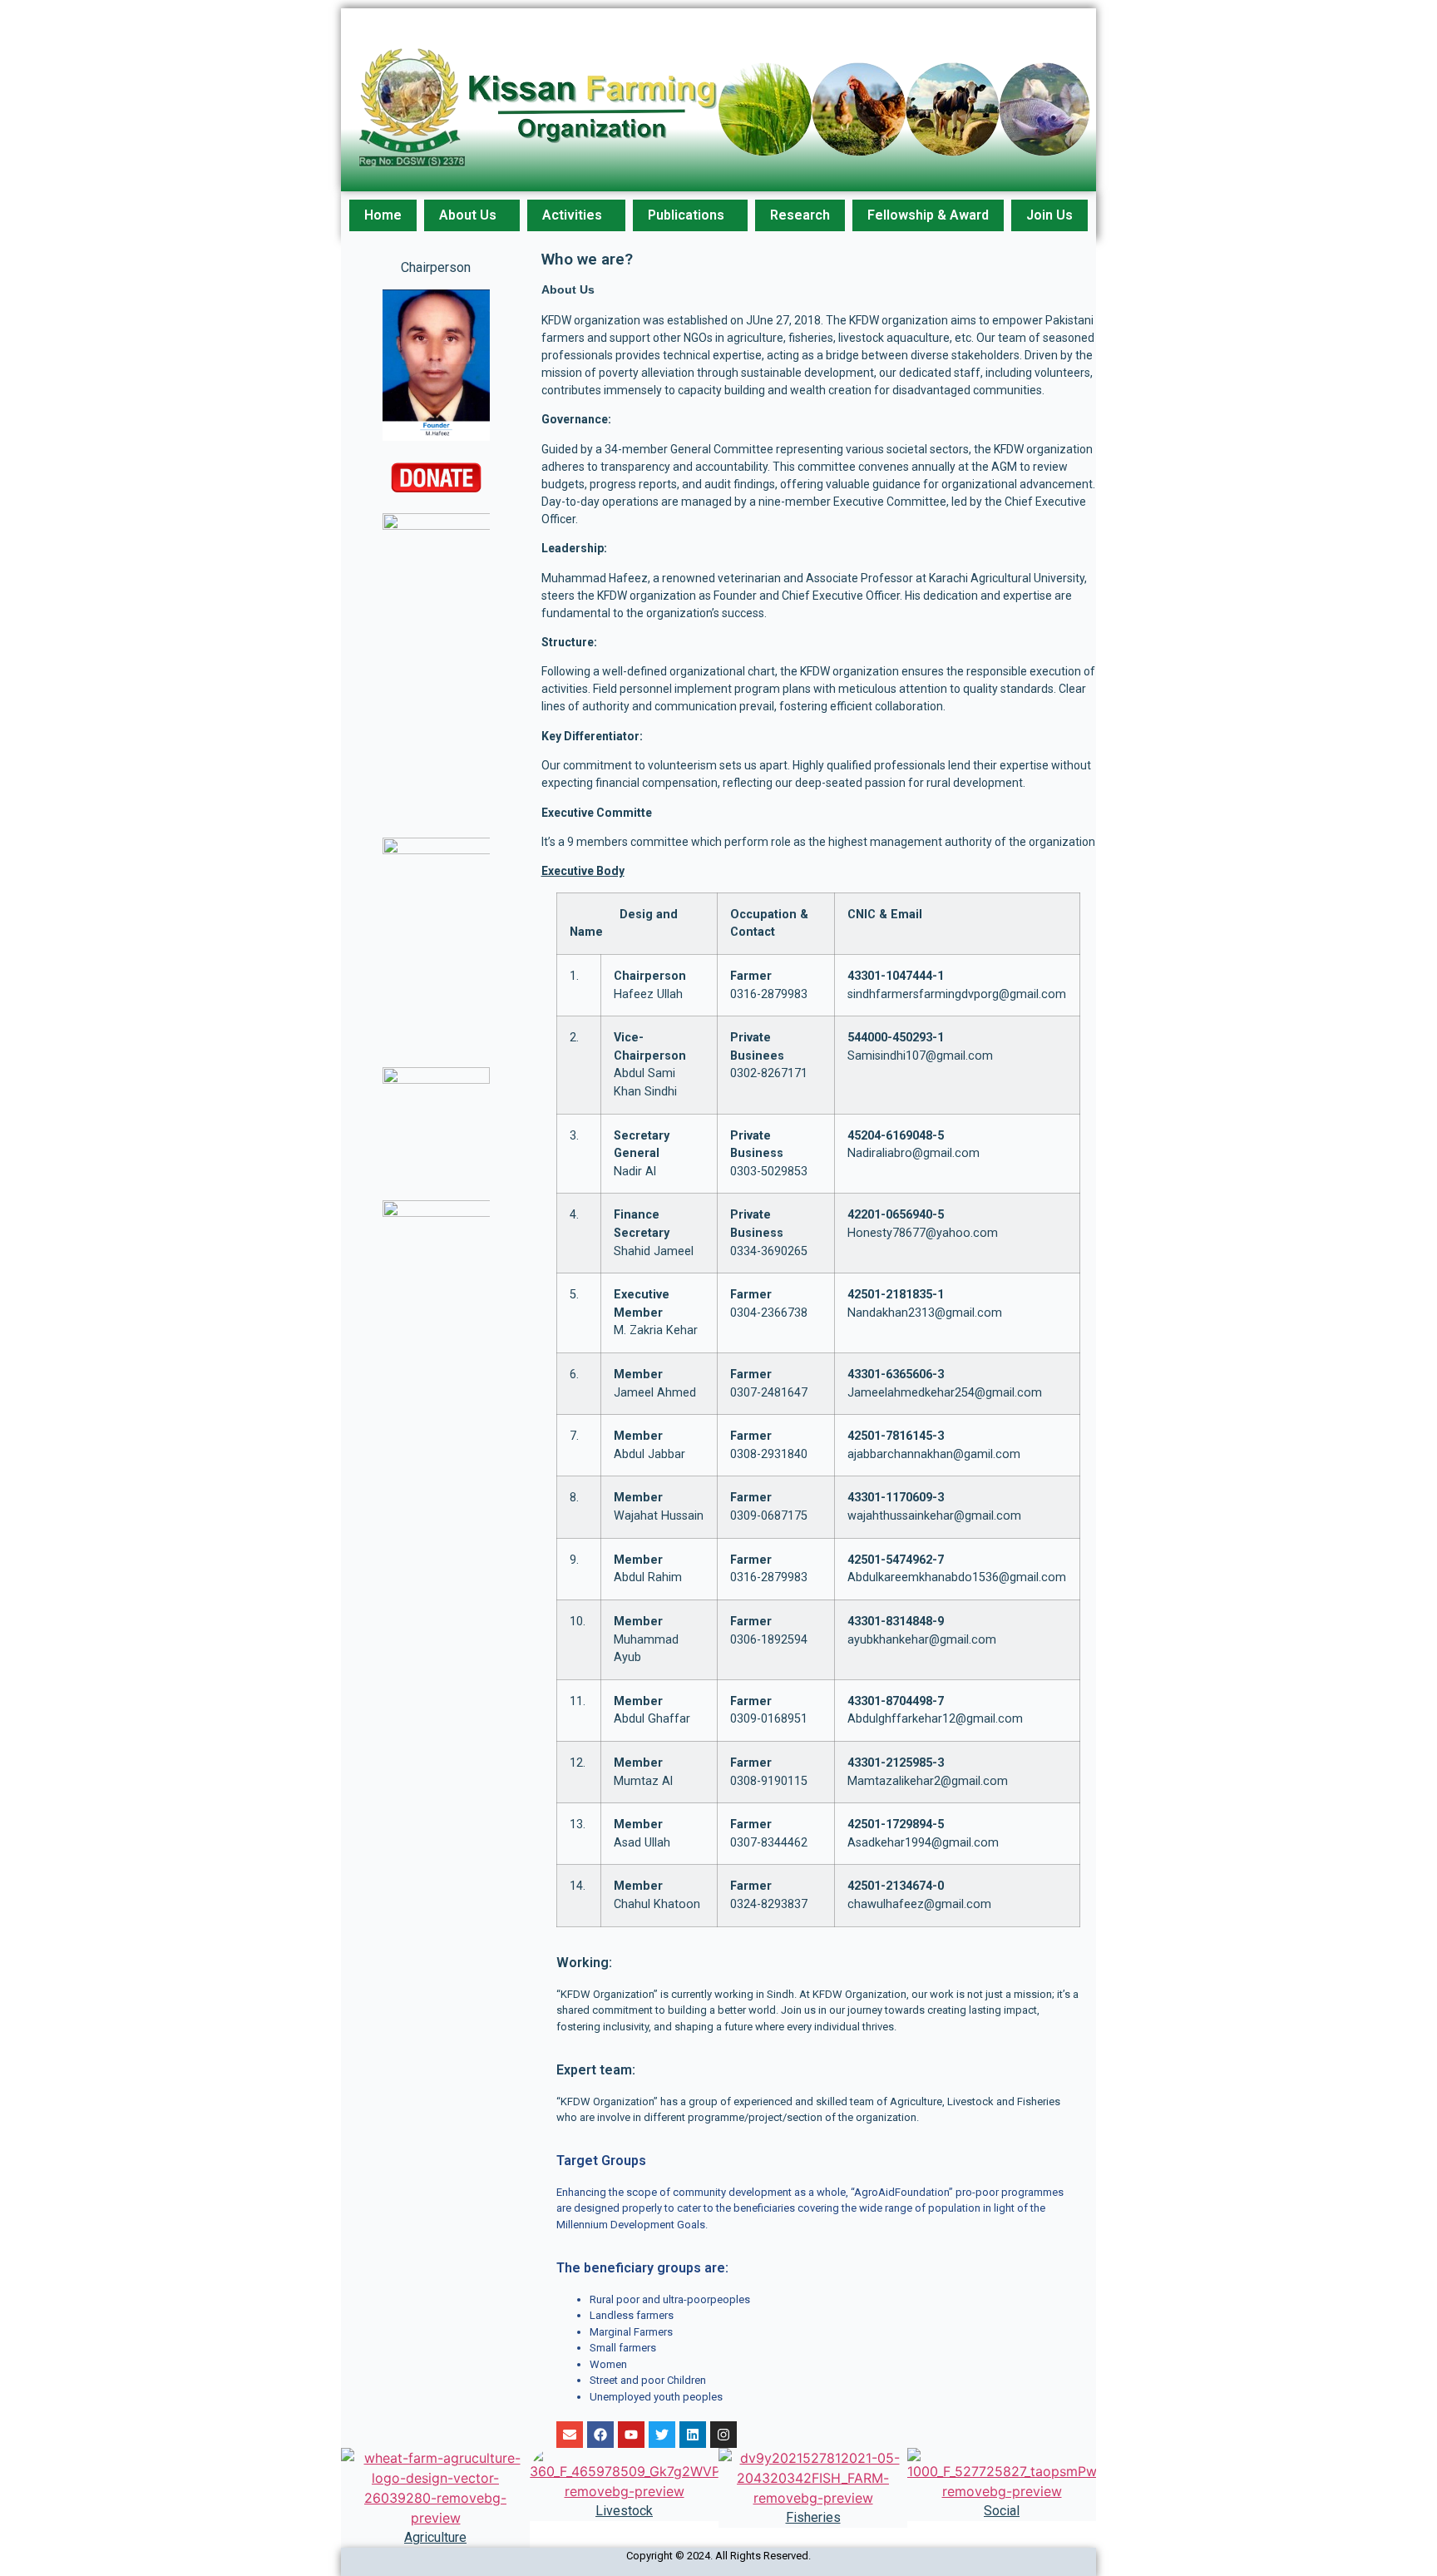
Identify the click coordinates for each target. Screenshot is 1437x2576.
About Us (468, 215)
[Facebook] (600, 2435)
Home (383, 215)
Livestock (624, 2511)
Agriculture (435, 2537)
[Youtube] (631, 2435)
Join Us (1049, 215)
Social (1002, 2511)
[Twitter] (662, 2435)
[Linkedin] (693, 2435)
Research (800, 215)
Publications (686, 215)
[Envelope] (570, 2435)
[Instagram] (723, 2435)
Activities (572, 215)
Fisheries (813, 2517)
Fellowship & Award (928, 215)
